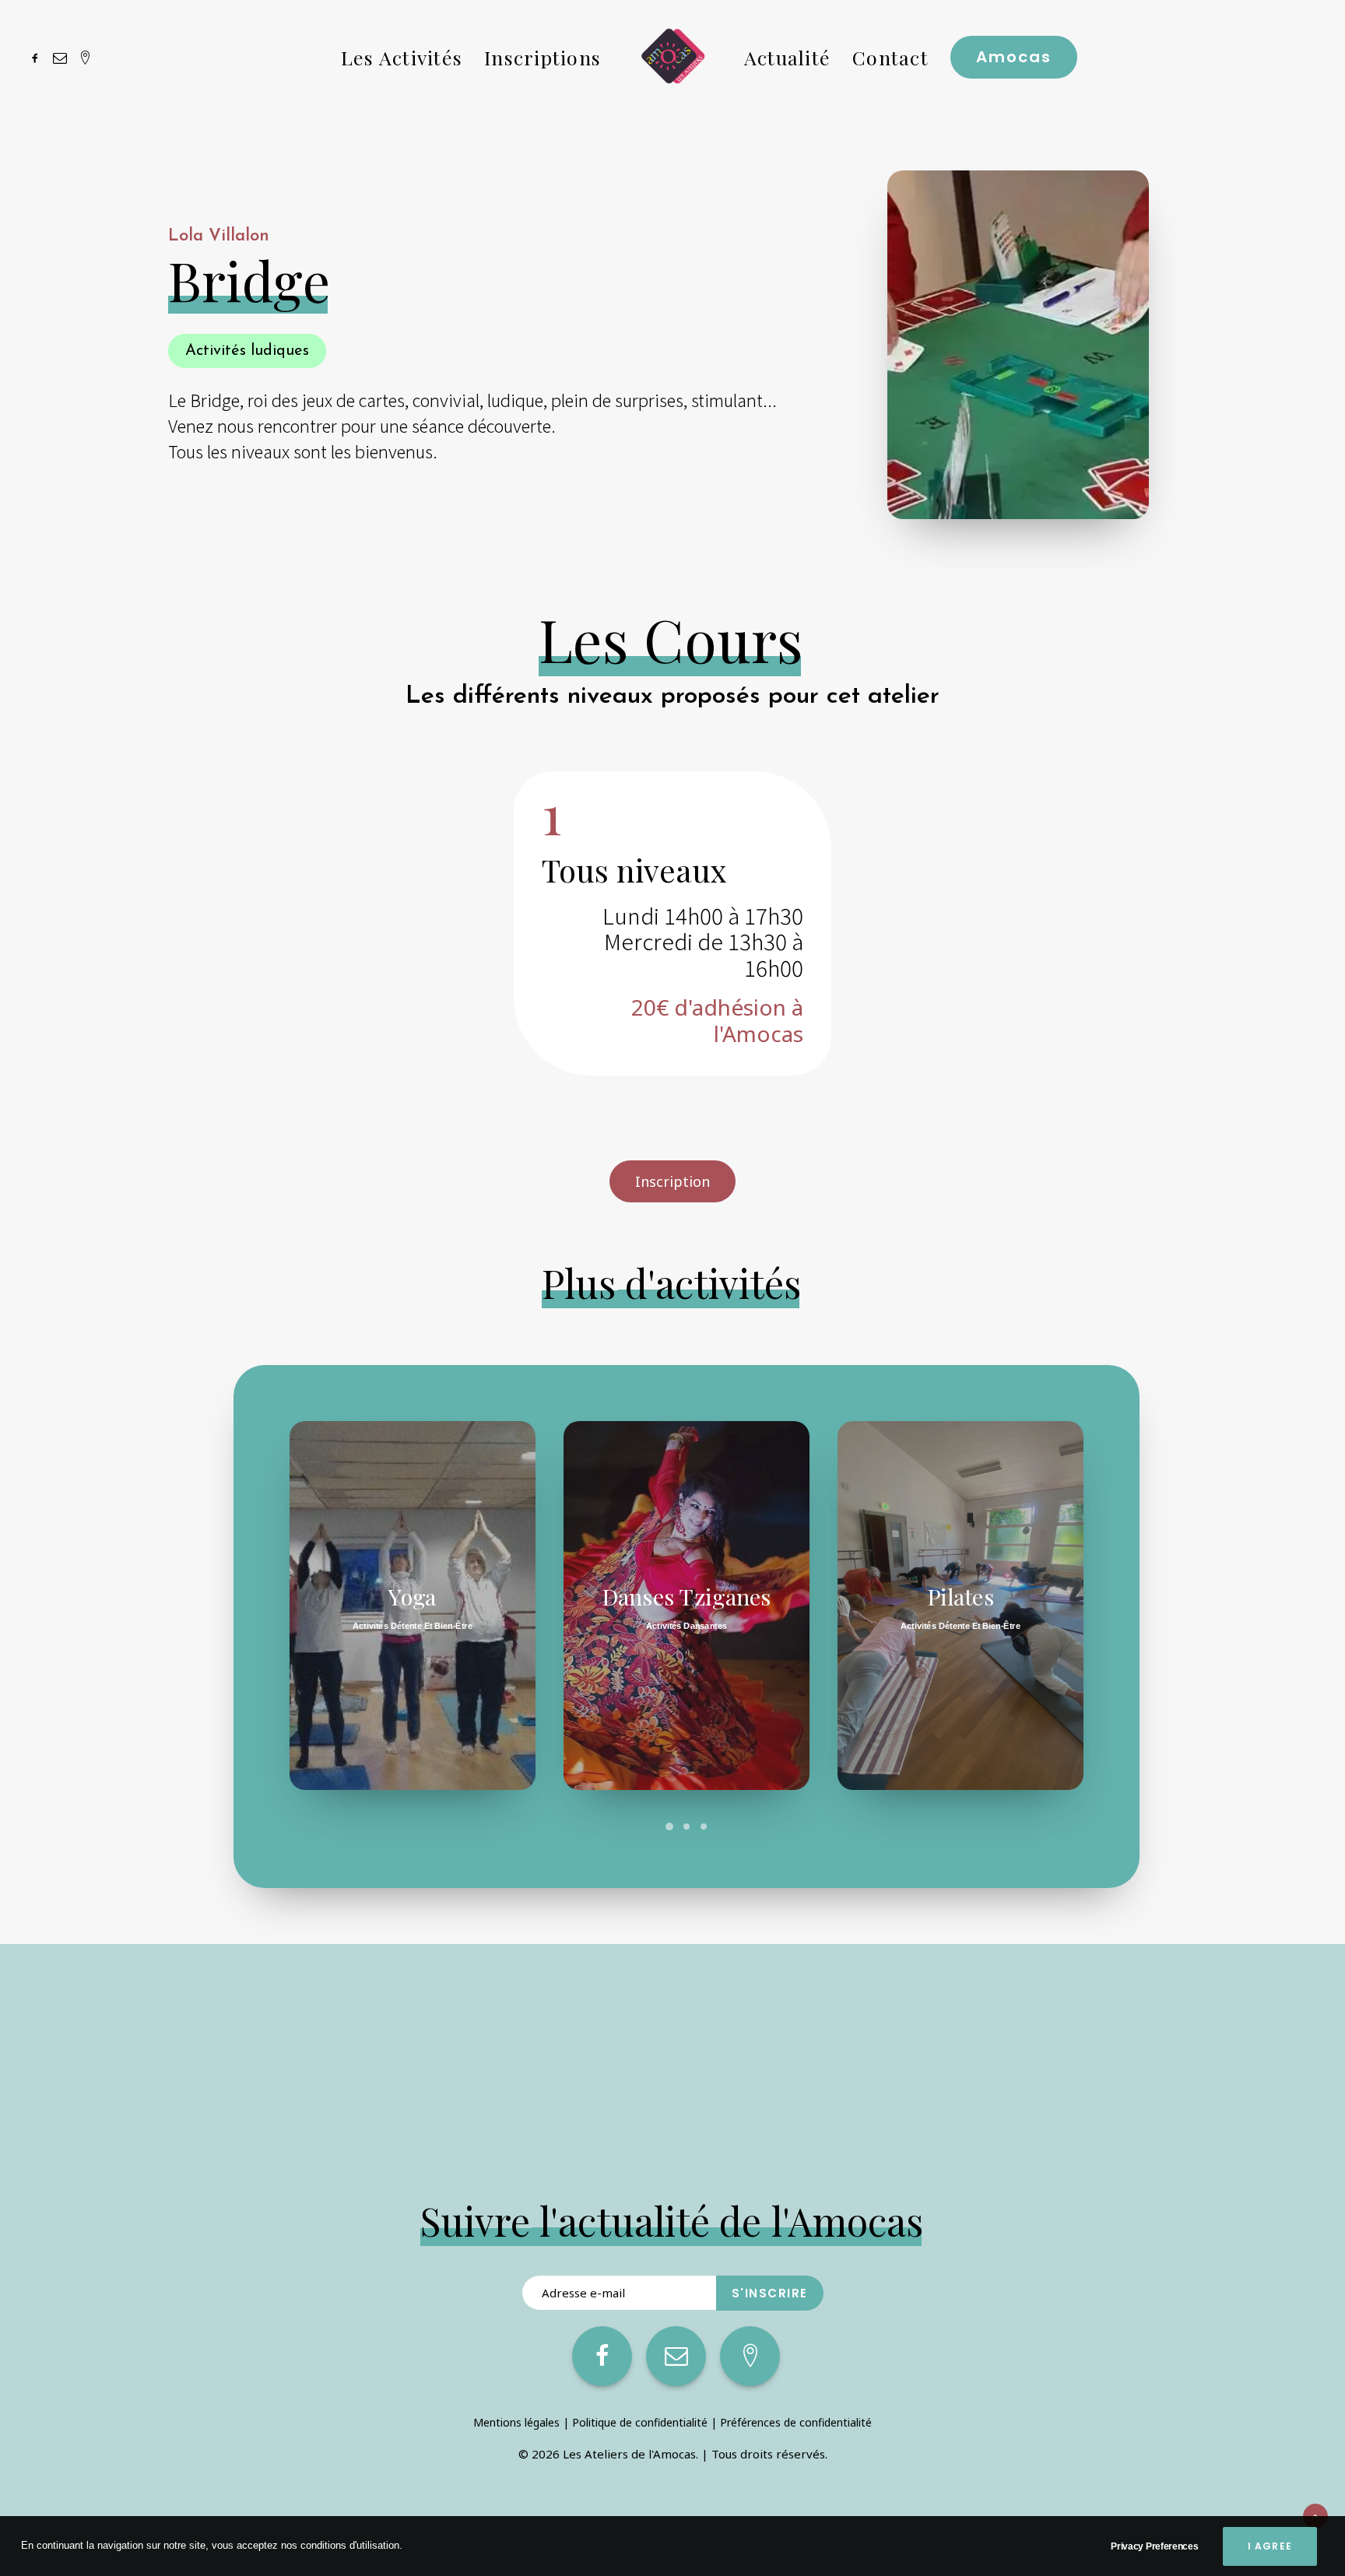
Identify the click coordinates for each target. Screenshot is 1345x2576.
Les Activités (402, 57)
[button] (38, 57)
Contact (890, 57)
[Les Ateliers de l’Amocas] (672, 57)
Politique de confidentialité (640, 2422)
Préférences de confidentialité (796, 2422)
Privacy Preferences (1154, 2546)
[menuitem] (38, 57)
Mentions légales (516, 2422)
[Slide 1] (669, 1827)
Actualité (787, 57)
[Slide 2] (687, 1827)
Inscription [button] (672, 1181)
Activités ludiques (247, 351)
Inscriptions (543, 57)
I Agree (1270, 2546)
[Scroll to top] (1315, 2515)
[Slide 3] (704, 1827)
